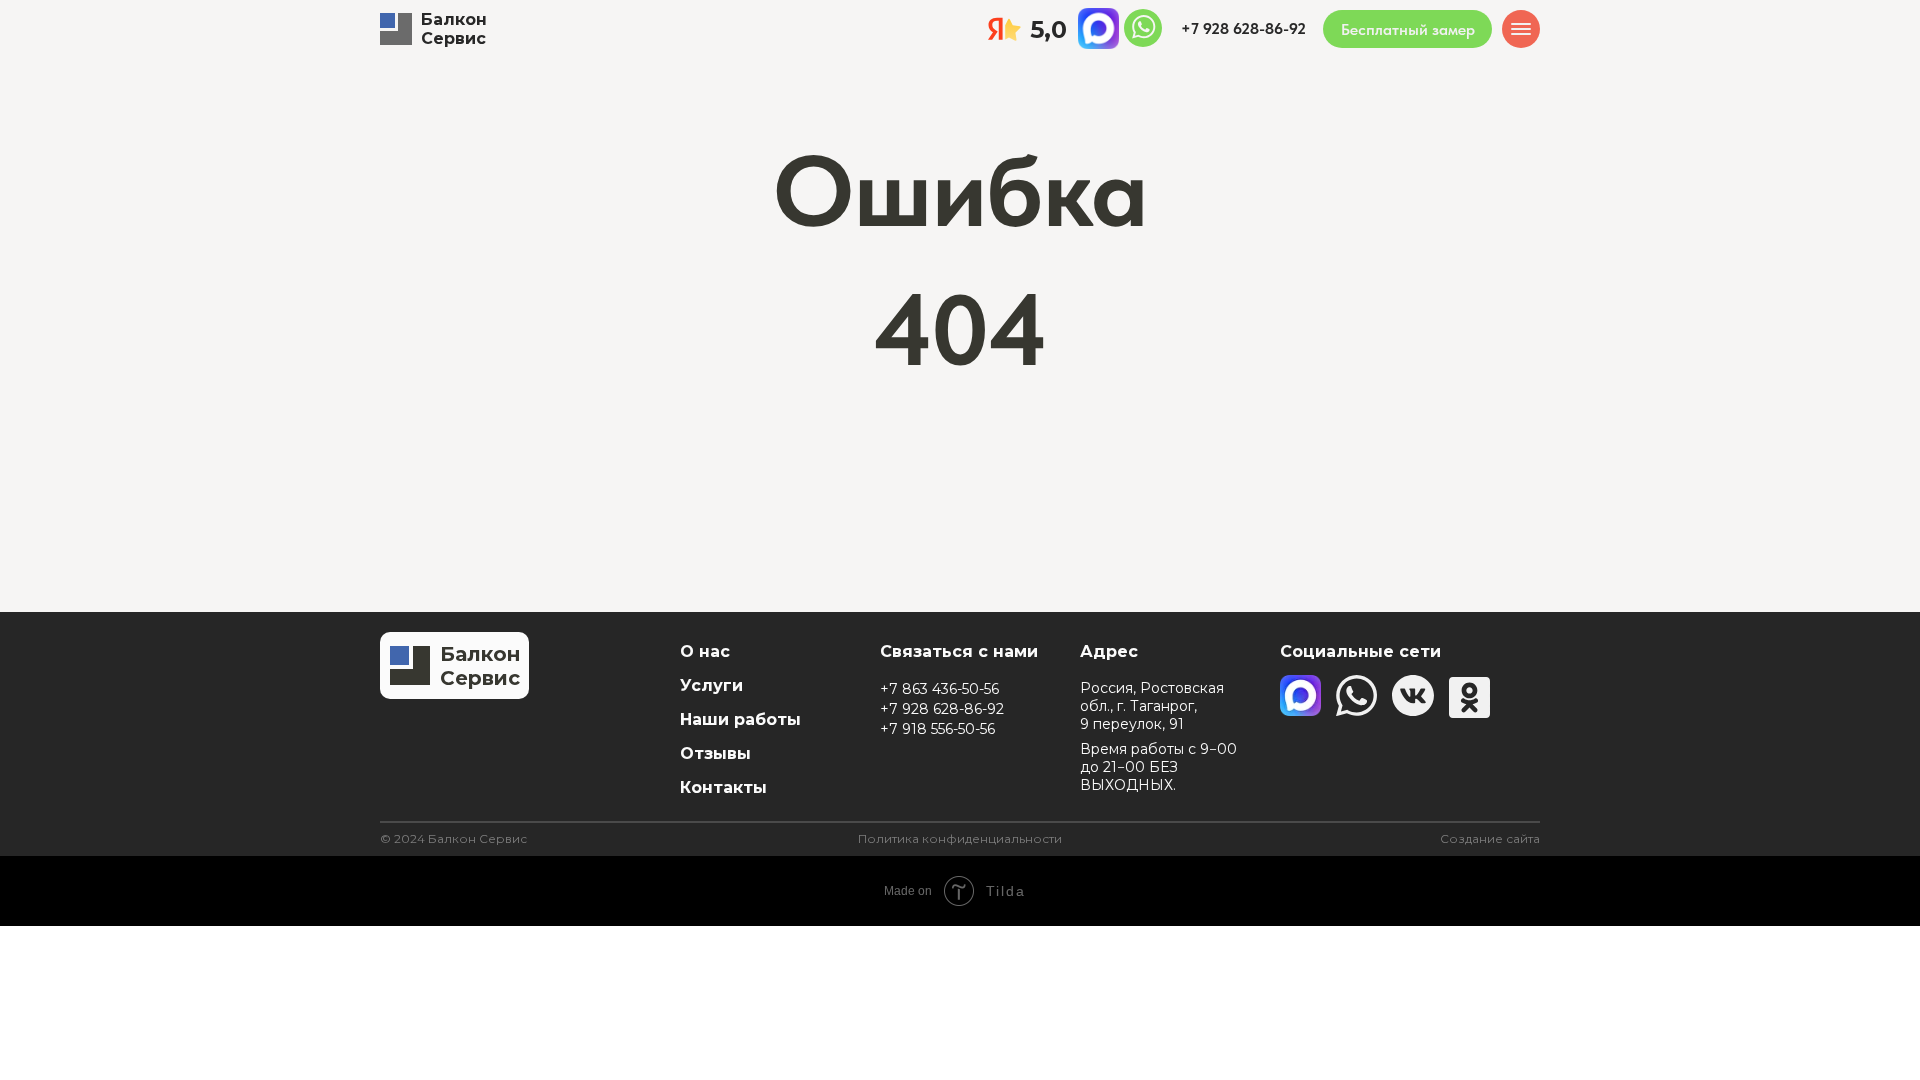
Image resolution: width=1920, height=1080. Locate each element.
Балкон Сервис (454, 29)
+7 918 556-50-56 (937, 729)
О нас (705, 651)
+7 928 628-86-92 (942, 709)
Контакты (723, 787)
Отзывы (715, 753)
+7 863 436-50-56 (939, 689)
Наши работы (740, 719)
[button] (1407, 29)
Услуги (711, 685)
